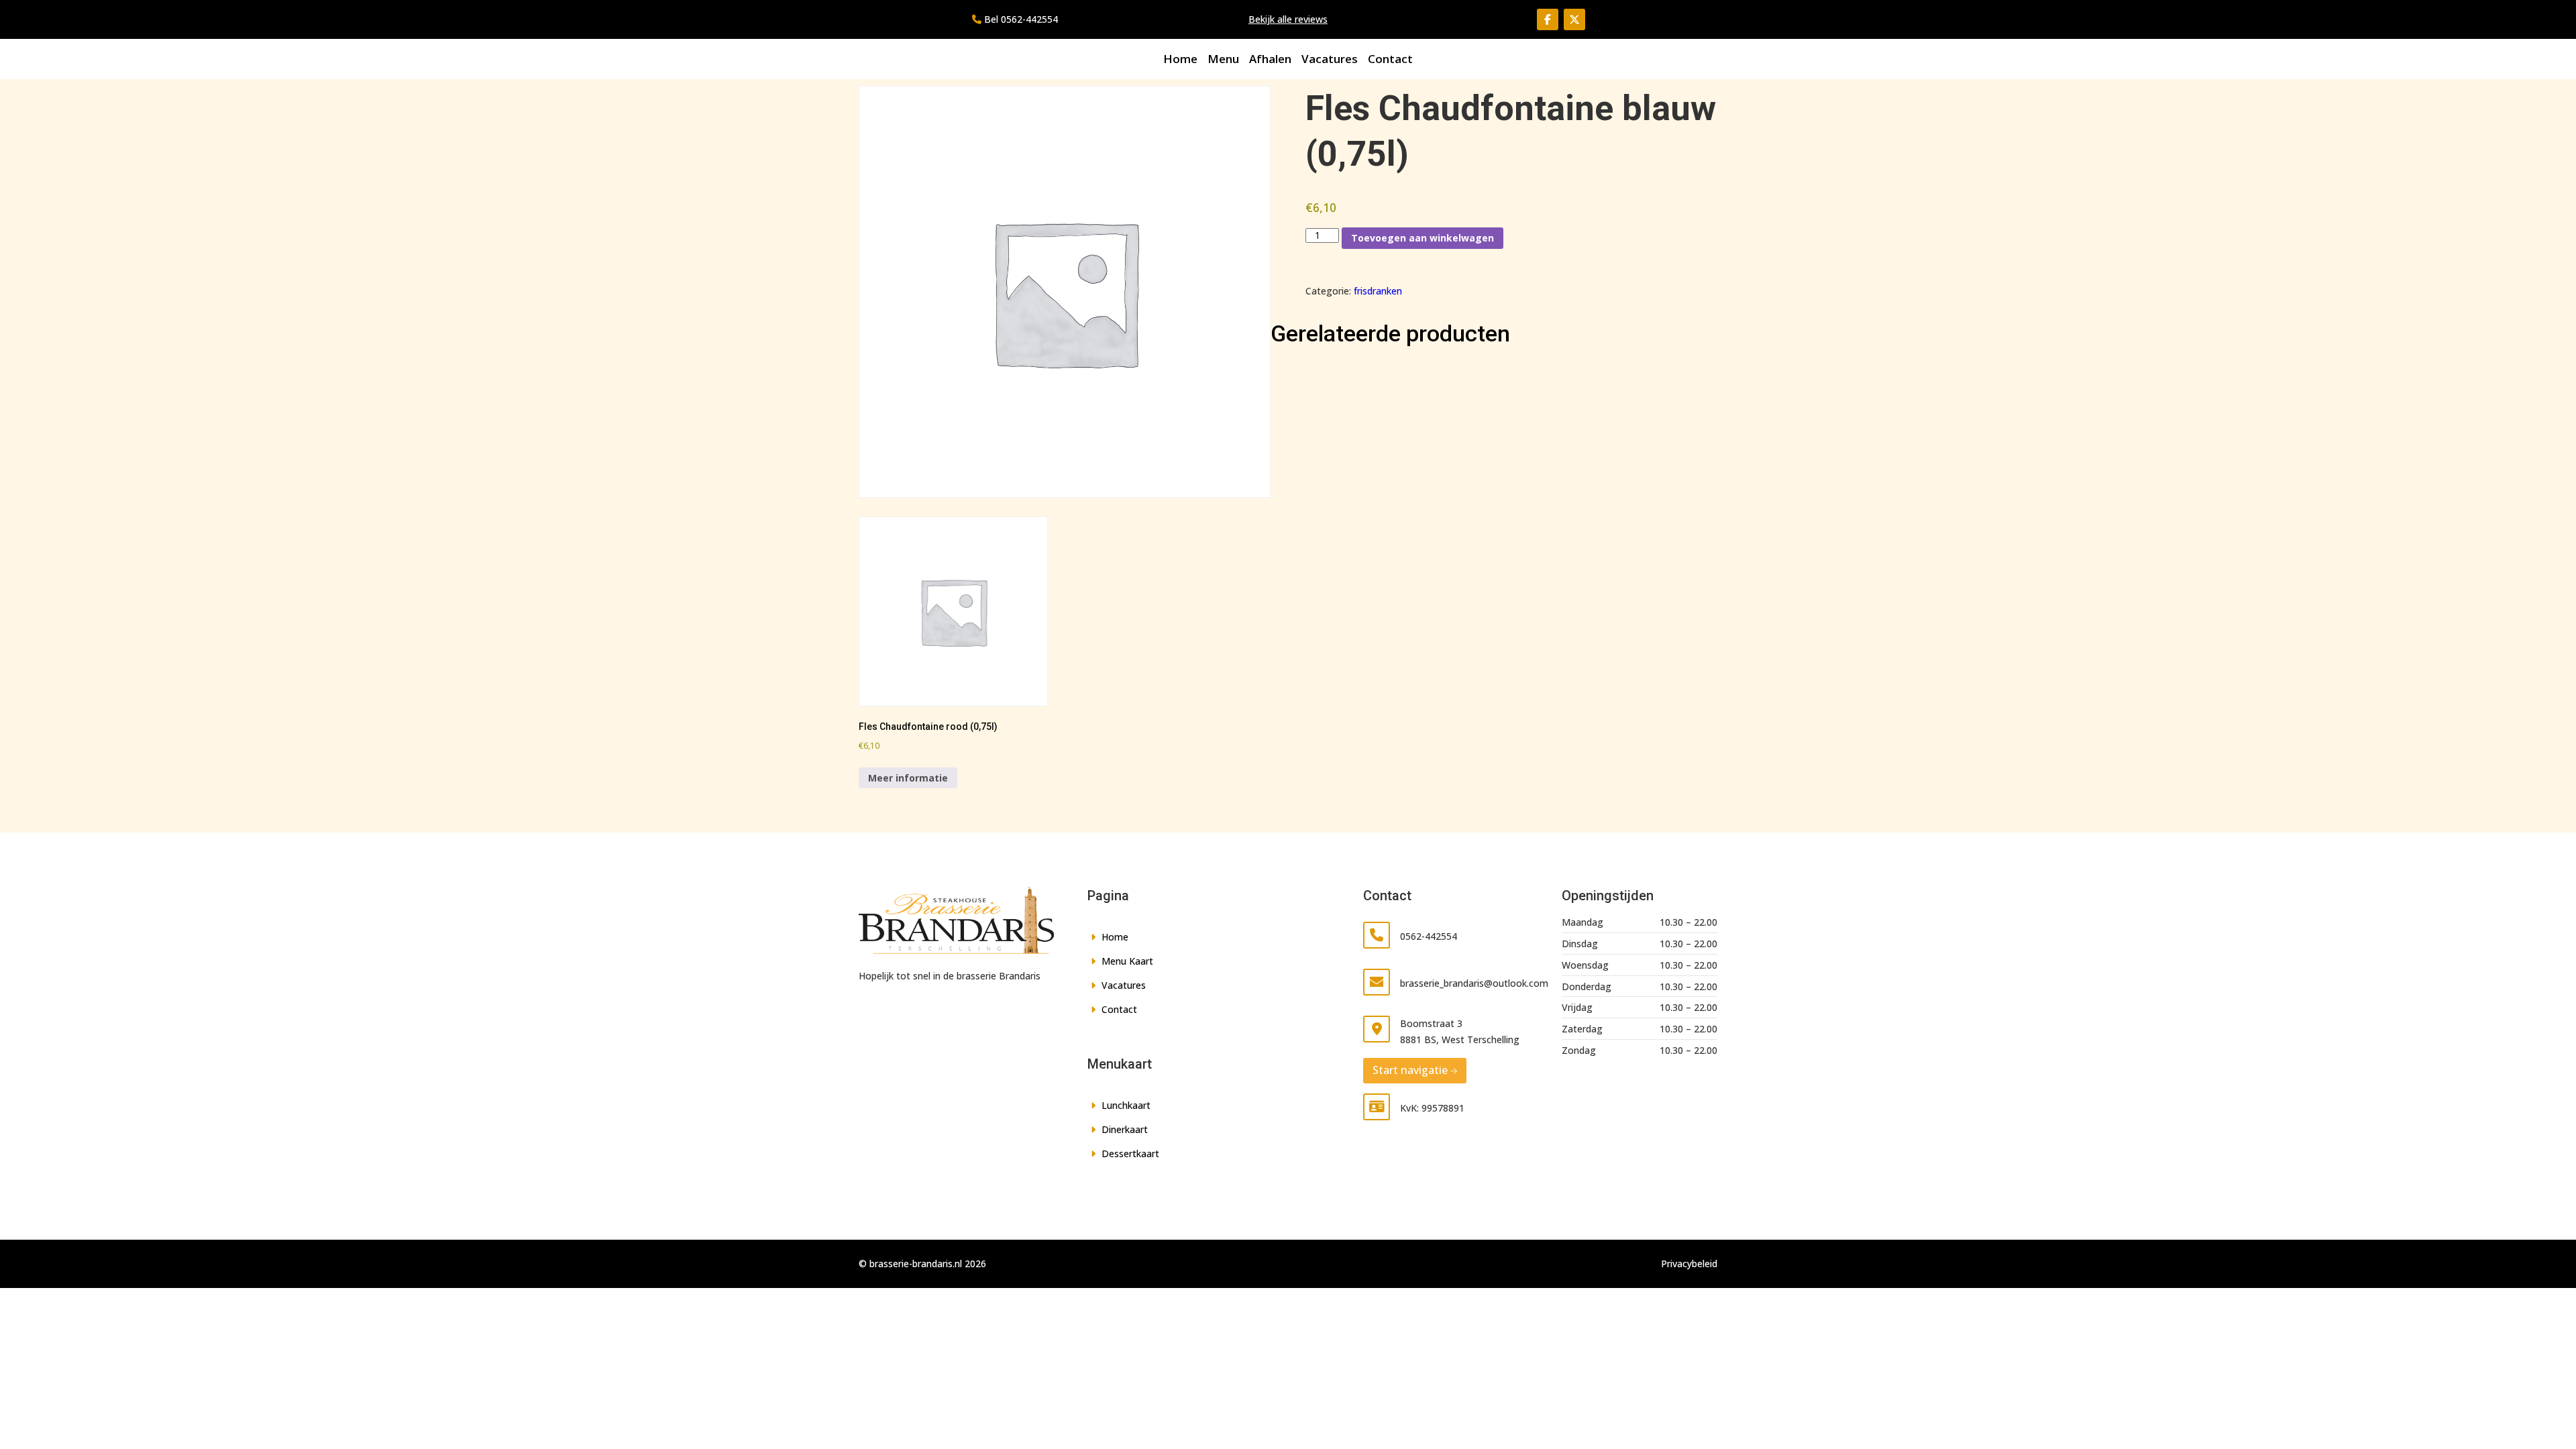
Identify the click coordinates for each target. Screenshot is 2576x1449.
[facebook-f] (1548, 19)
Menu (1223, 59)
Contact (1390, 59)
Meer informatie (908, 778)
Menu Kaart (1127, 961)
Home (1180, 59)
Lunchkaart (1126, 1105)
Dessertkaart (1130, 1153)
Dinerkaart (1125, 1129)
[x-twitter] (1574, 19)
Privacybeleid (1689, 1264)
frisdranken (1378, 291)
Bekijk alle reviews (1288, 19)
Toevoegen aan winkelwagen (1423, 238)
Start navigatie (1410, 1070)
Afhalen (1270, 59)
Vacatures (1330, 59)
